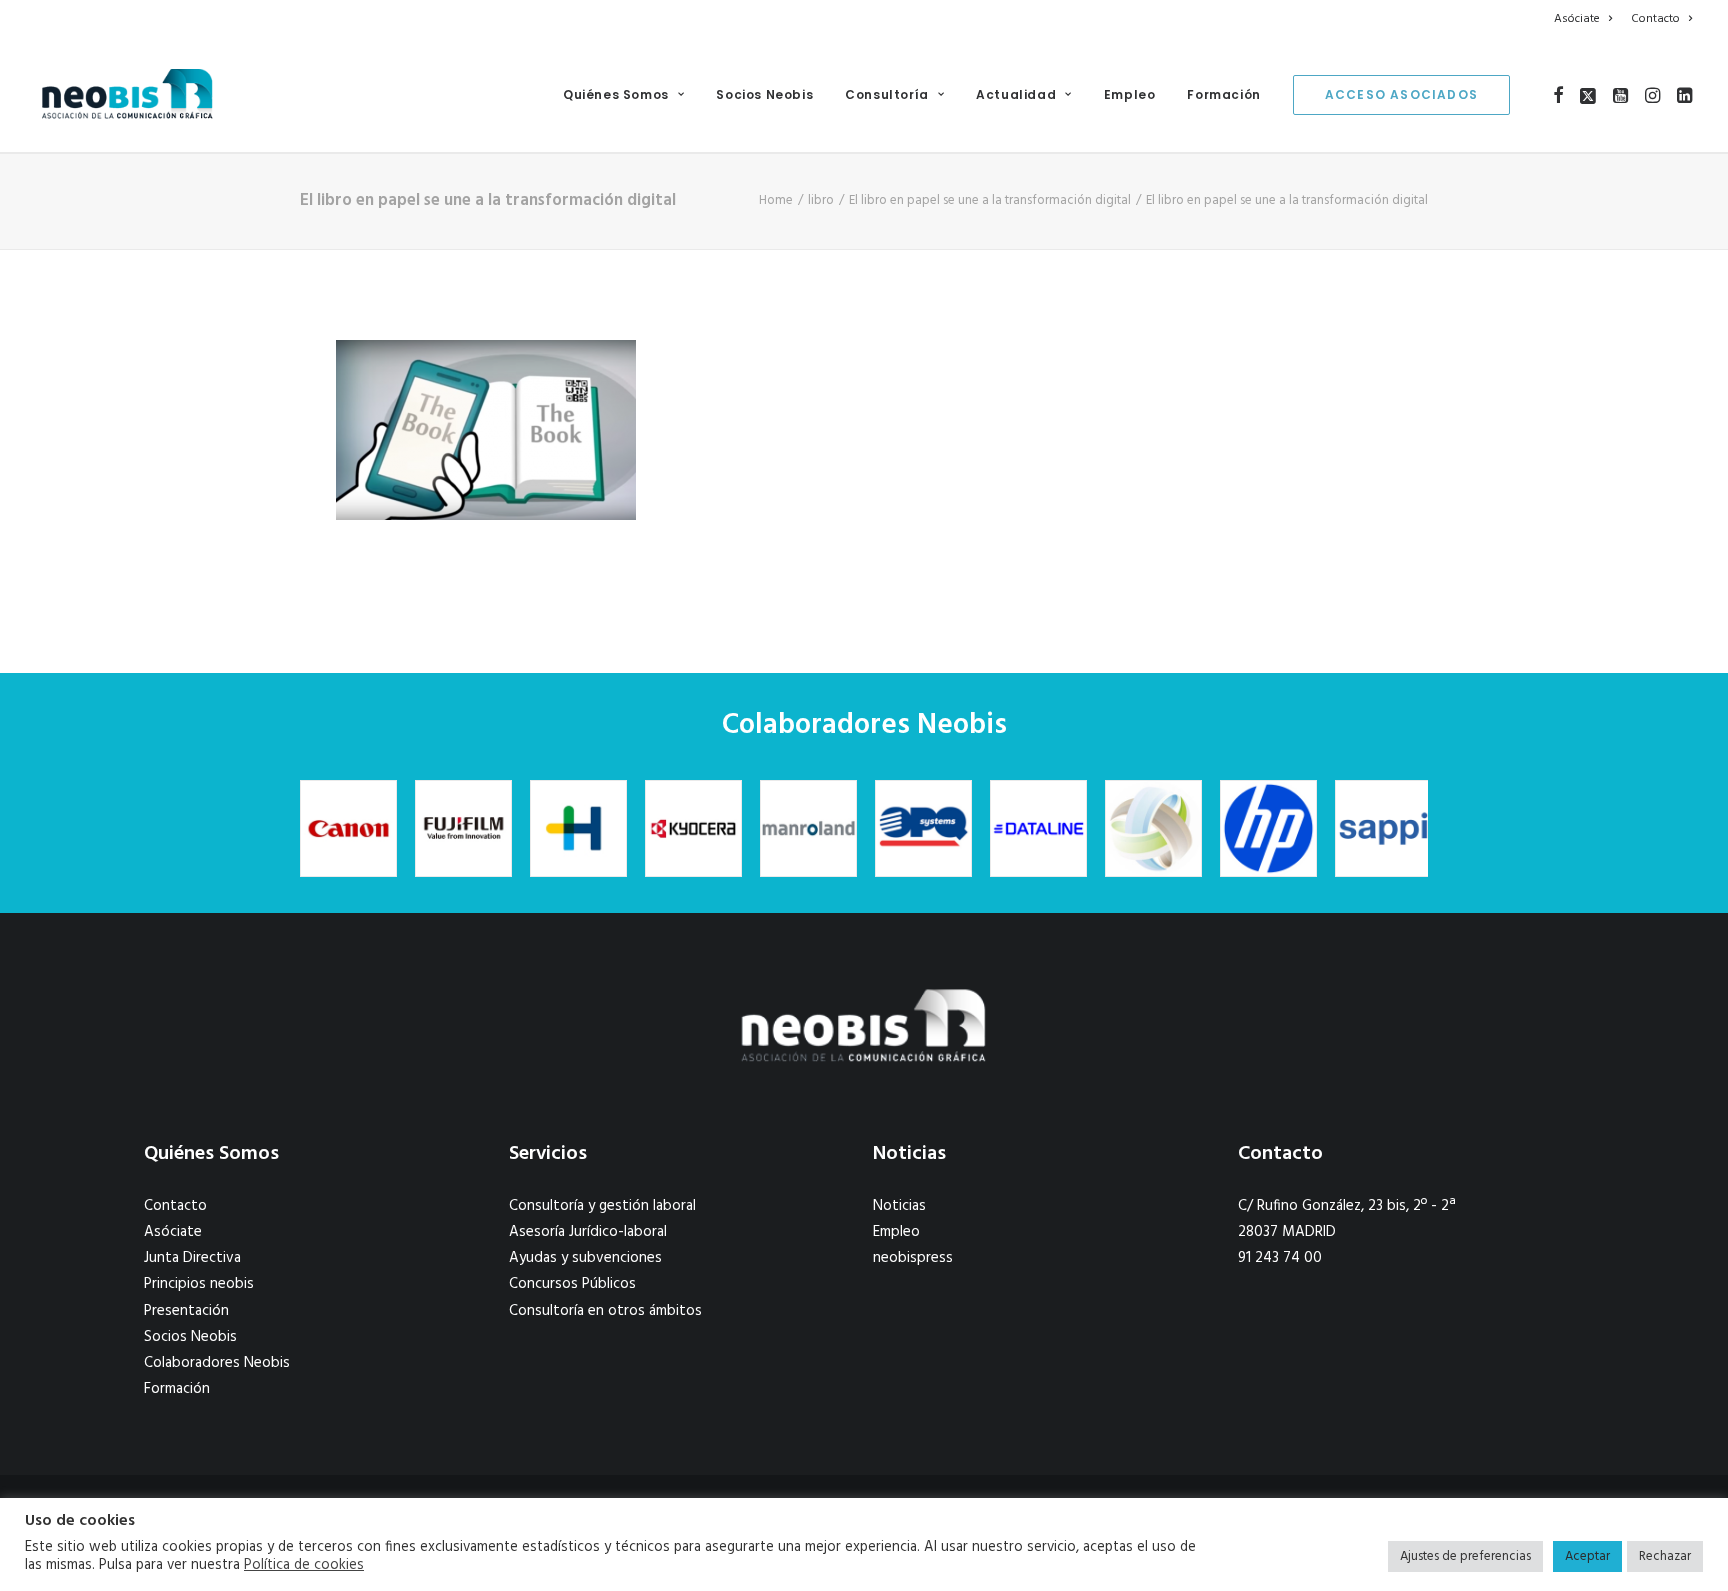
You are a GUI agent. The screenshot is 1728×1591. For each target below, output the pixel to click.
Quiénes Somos (616, 94)
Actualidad (1016, 94)
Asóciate (1577, 19)
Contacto (1655, 19)
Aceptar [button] (1587, 1556)
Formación (1223, 94)
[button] (1558, 95)
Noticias (899, 1206)
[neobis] (127, 95)
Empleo (1130, 94)
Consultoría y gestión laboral (602, 1206)
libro (821, 200)
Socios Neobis (764, 94)
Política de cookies (304, 1566)
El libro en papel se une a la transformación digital (990, 200)
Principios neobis (199, 1284)
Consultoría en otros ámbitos (605, 1311)
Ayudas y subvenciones (585, 1258)
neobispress (913, 1258)
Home (776, 200)
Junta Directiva (192, 1258)
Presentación (186, 1311)
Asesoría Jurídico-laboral (588, 1232)
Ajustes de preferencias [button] (1465, 1556)
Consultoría (887, 94)
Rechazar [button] (1665, 1556)
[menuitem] (1586, 19)
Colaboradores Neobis (217, 1363)
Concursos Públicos (572, 1284)
